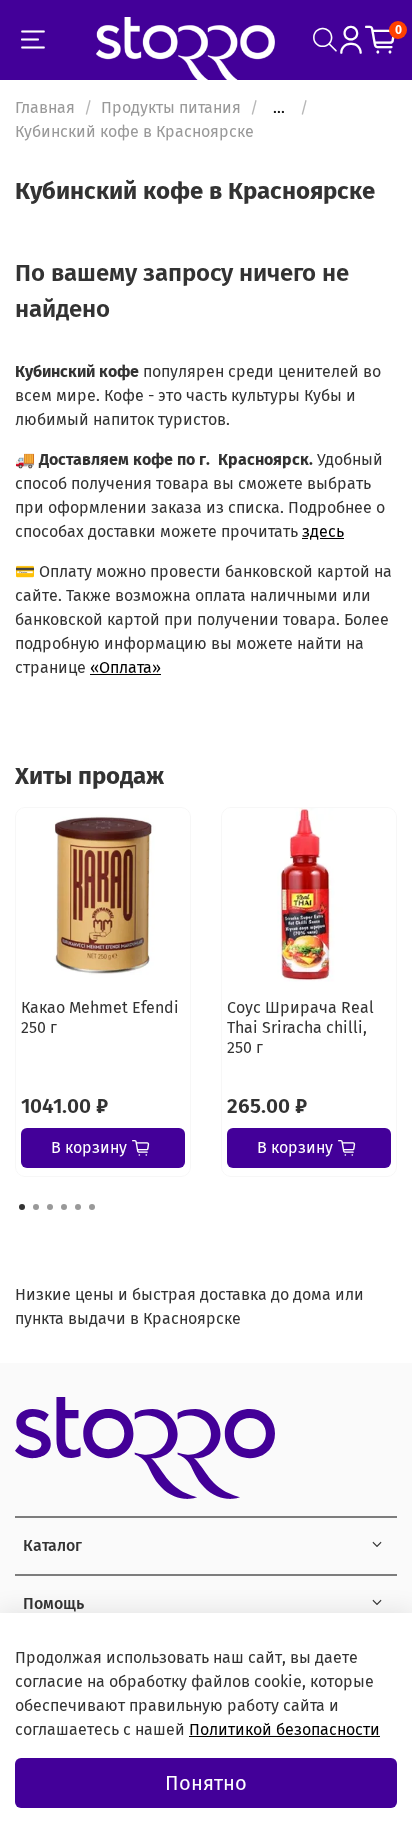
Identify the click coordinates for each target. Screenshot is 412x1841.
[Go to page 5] (78, 1207)
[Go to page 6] (92, 1207)
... (279, 108)
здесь (323, 531)
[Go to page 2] (36, 1207)
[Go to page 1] (22, 1207)
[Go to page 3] (50, 1207)
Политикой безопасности (284, 1729)
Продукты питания (171, 107)
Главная (45, 107)
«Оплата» (125, 667)
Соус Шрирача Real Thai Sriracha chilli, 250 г (300, 1027)
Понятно (206, 1783)
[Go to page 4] (64, 1207)
